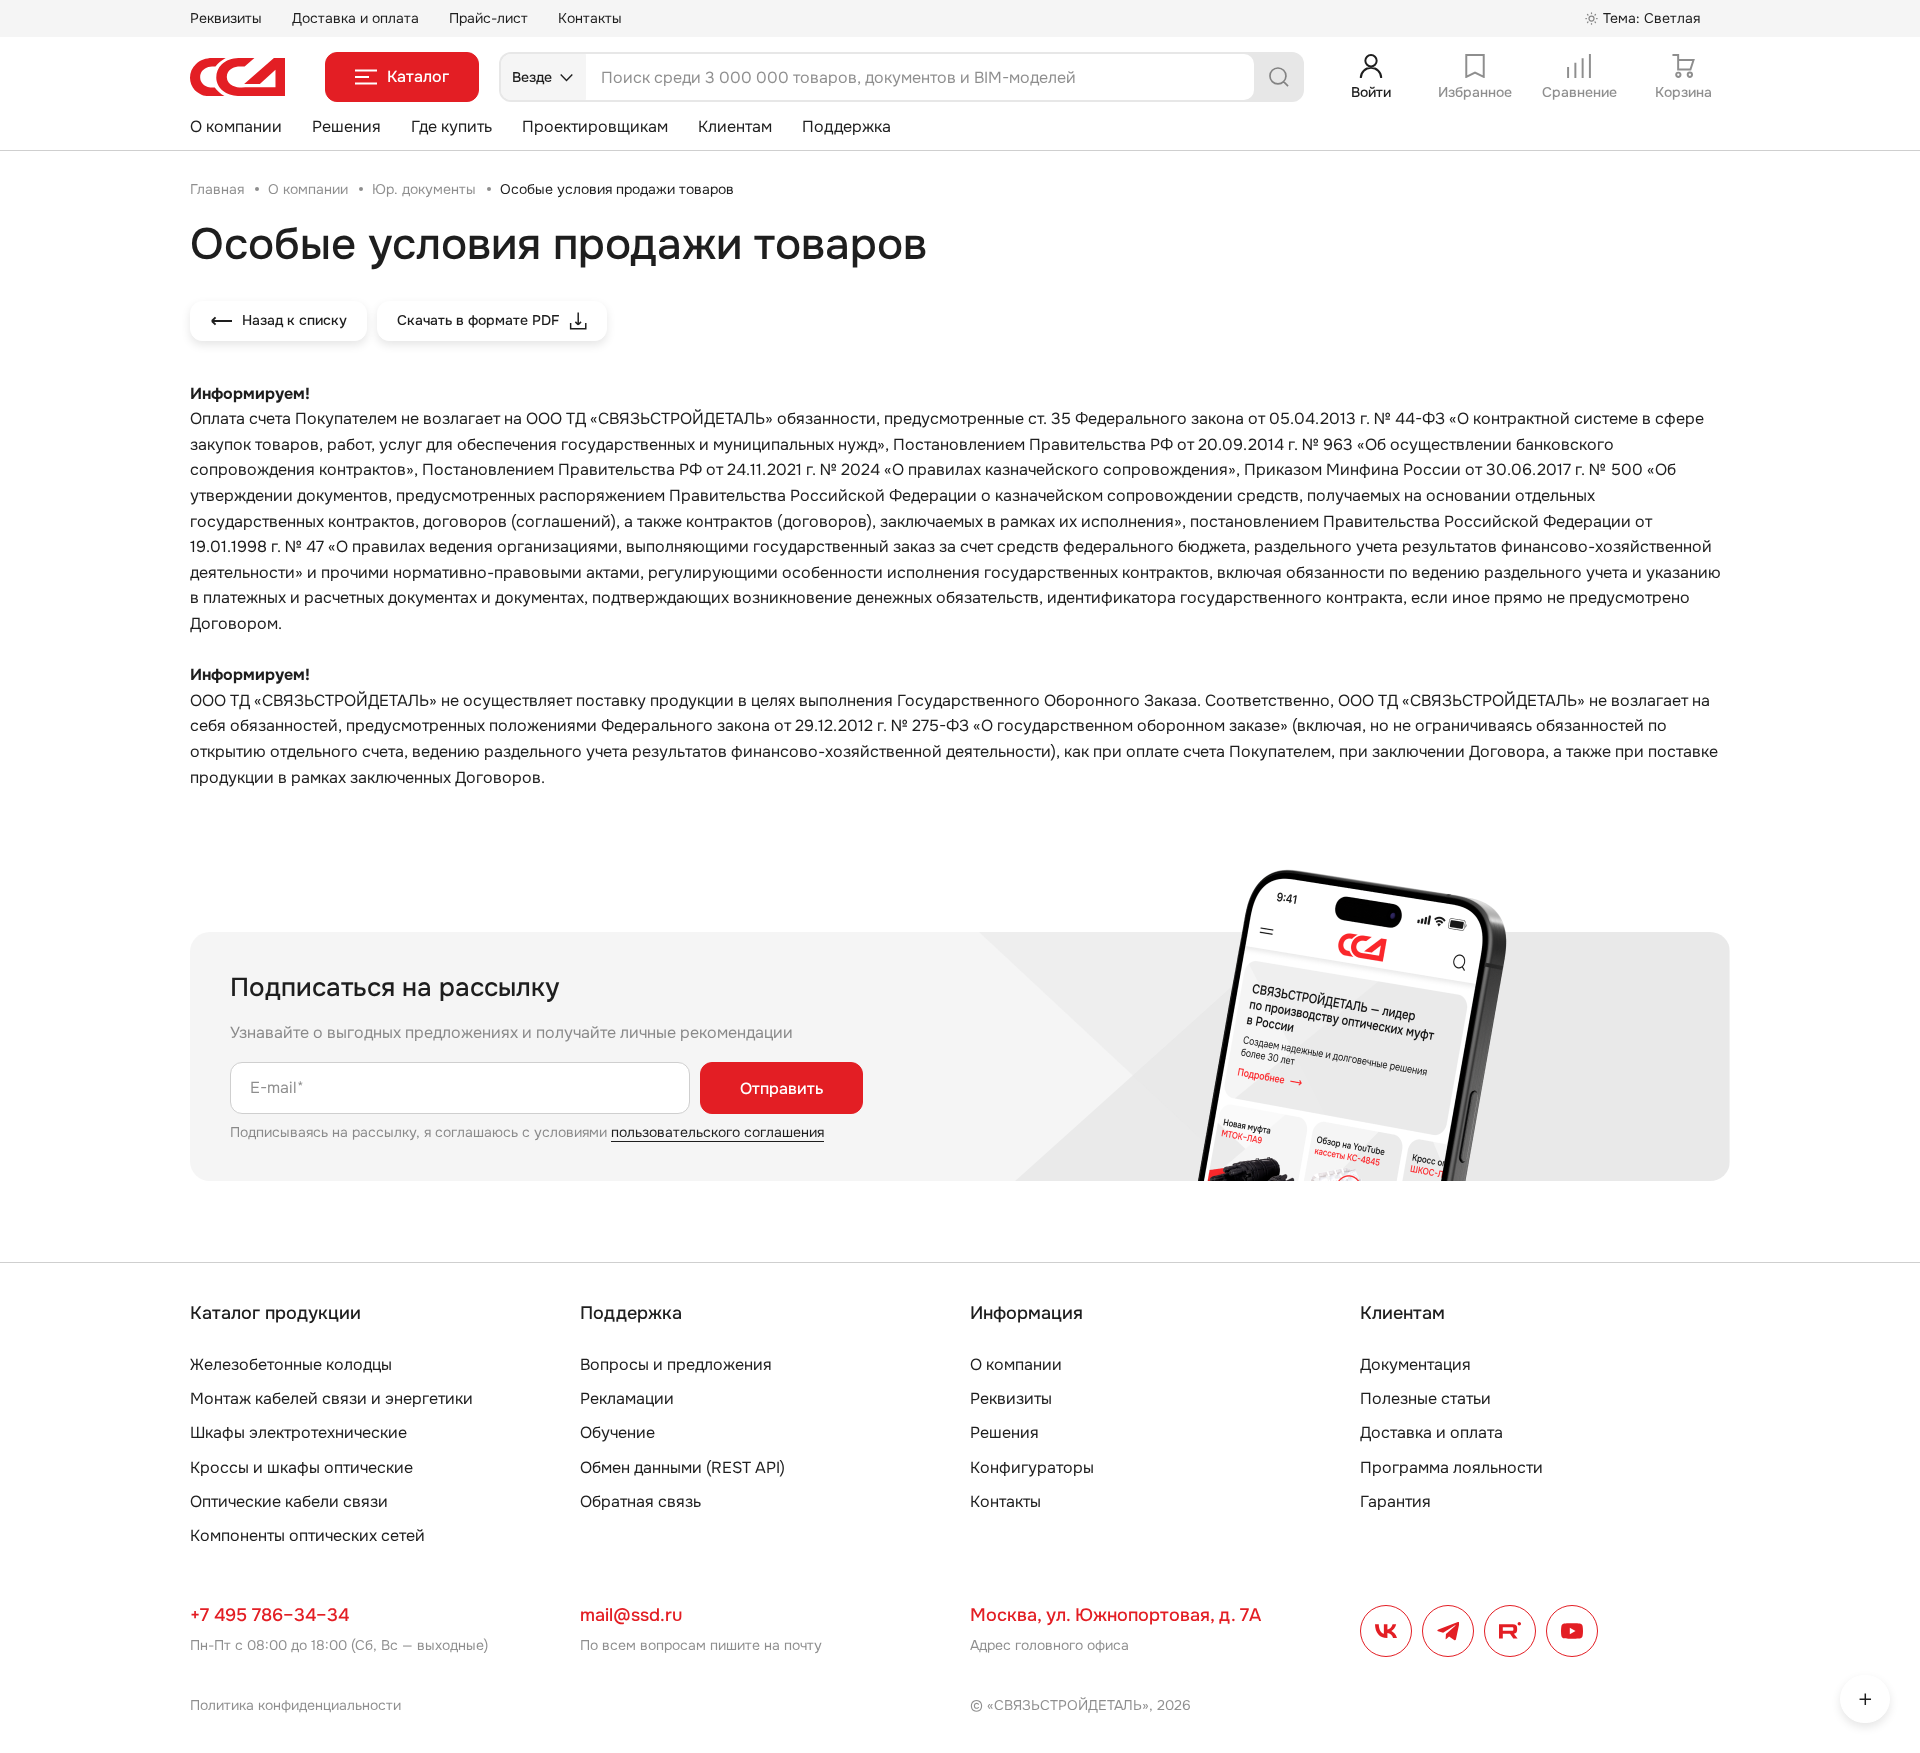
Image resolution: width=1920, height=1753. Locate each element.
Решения (346, 126)
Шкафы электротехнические (298, 1432)
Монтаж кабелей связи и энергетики (331, 1398)
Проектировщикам (595, 126)
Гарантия (1395, 1501)
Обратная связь (640, 1501)
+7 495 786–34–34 (269, 1615)
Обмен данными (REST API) (682, 1467)
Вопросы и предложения (676, 1364)
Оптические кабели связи (289, 1501)
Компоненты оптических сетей (307, 1535)
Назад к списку (294, 320)
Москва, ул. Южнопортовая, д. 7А (1115, 1615)
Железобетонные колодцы (291, 1364)
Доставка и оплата (355, 18)
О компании (236, 126)
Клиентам (735, 126)
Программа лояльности (1451, 1467)
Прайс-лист (488, 18)
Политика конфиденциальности (295, 1705)
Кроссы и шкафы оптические (301, 1467)
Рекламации (627, 1398)
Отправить (781, 1088)
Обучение (617, 1432)
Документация (1415, 1364)
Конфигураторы (1032, 1467)
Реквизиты (226, 18)
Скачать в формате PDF (478, 320)
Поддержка (846, 126)
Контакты (590, 18)
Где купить (451, 126)
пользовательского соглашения (717, 1132)
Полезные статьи (1425, 1398)
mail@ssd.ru (631, 1615)
